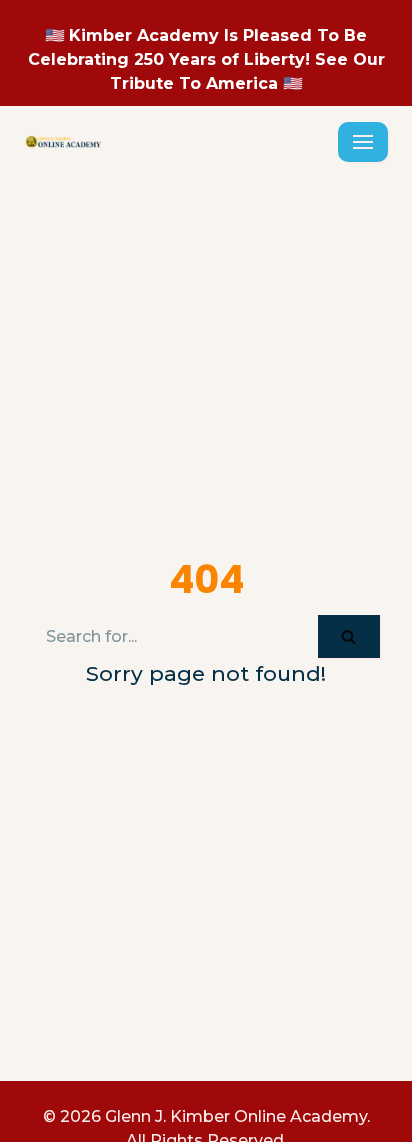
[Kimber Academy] (64, 142)
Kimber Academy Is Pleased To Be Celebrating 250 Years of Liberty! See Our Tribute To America (206, 59)
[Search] (349, 636)
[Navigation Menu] (363, 142)
